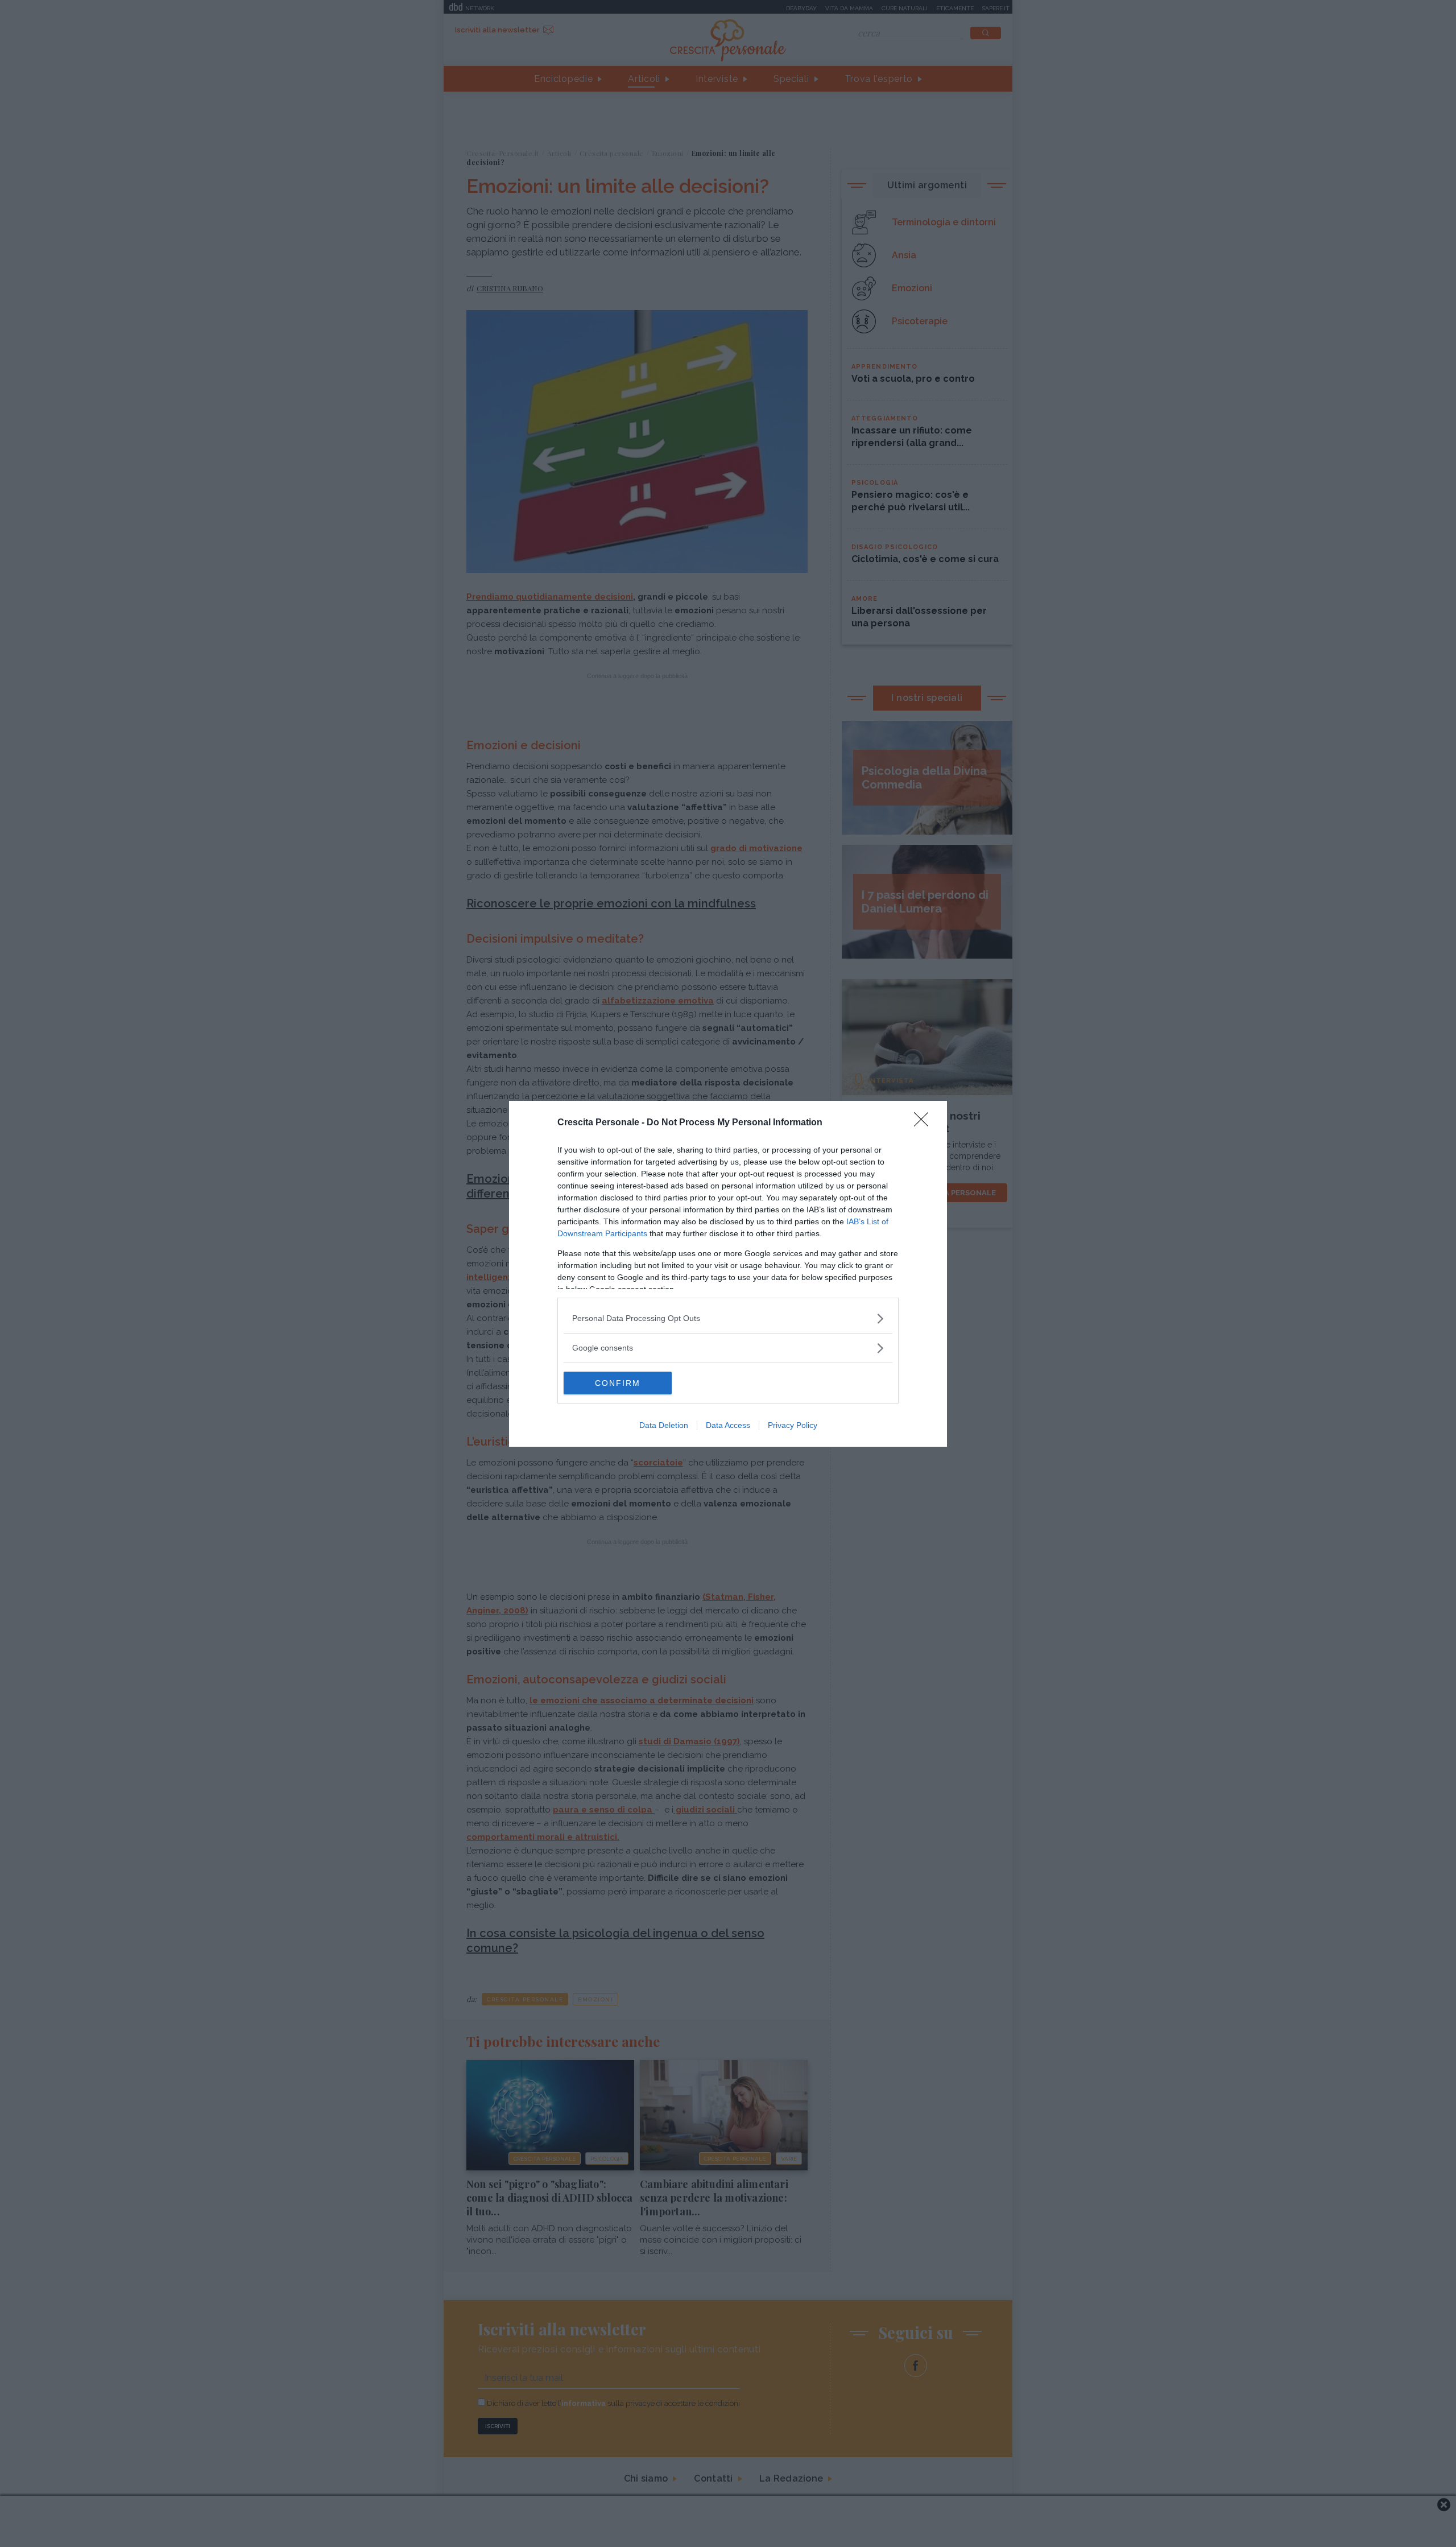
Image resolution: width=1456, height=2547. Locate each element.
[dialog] (728, 1274)
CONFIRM (618, 1383)
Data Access (728, 1425)
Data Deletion (664, 1425)
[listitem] (728, 1318)
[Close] (925, 1123)
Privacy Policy (793, 1425)
